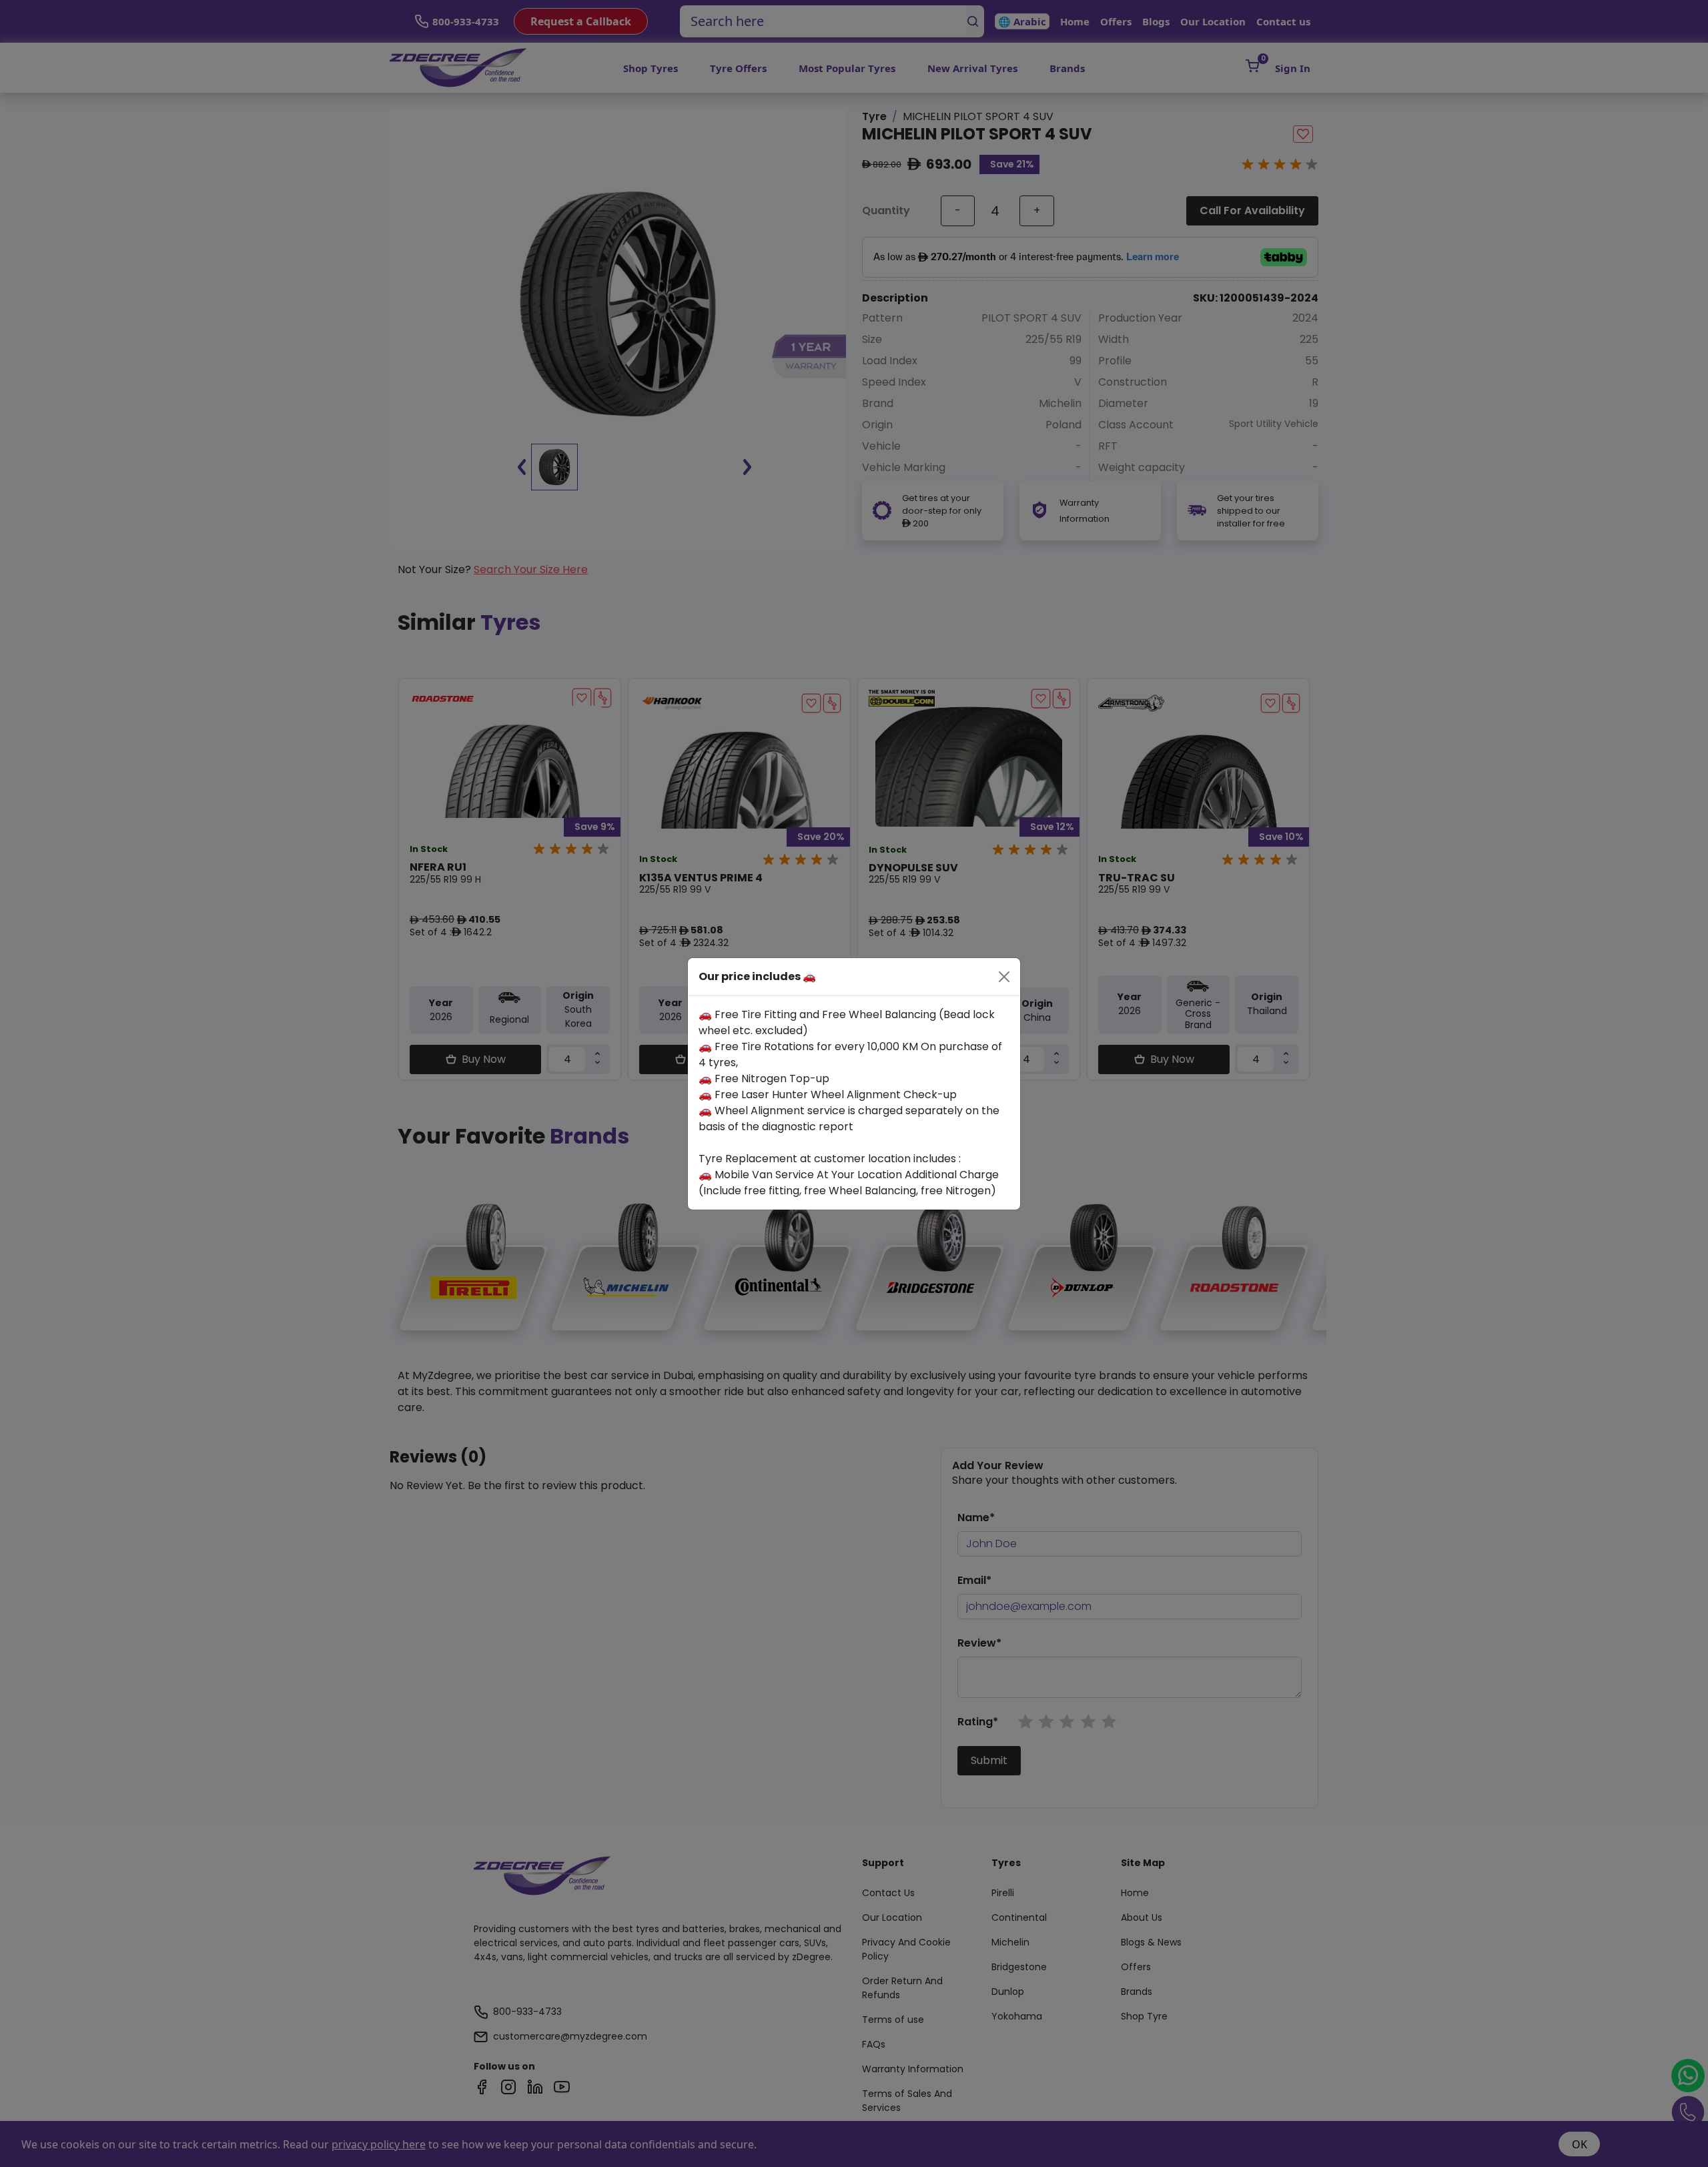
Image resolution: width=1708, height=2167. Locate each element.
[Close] (1004, 977)
